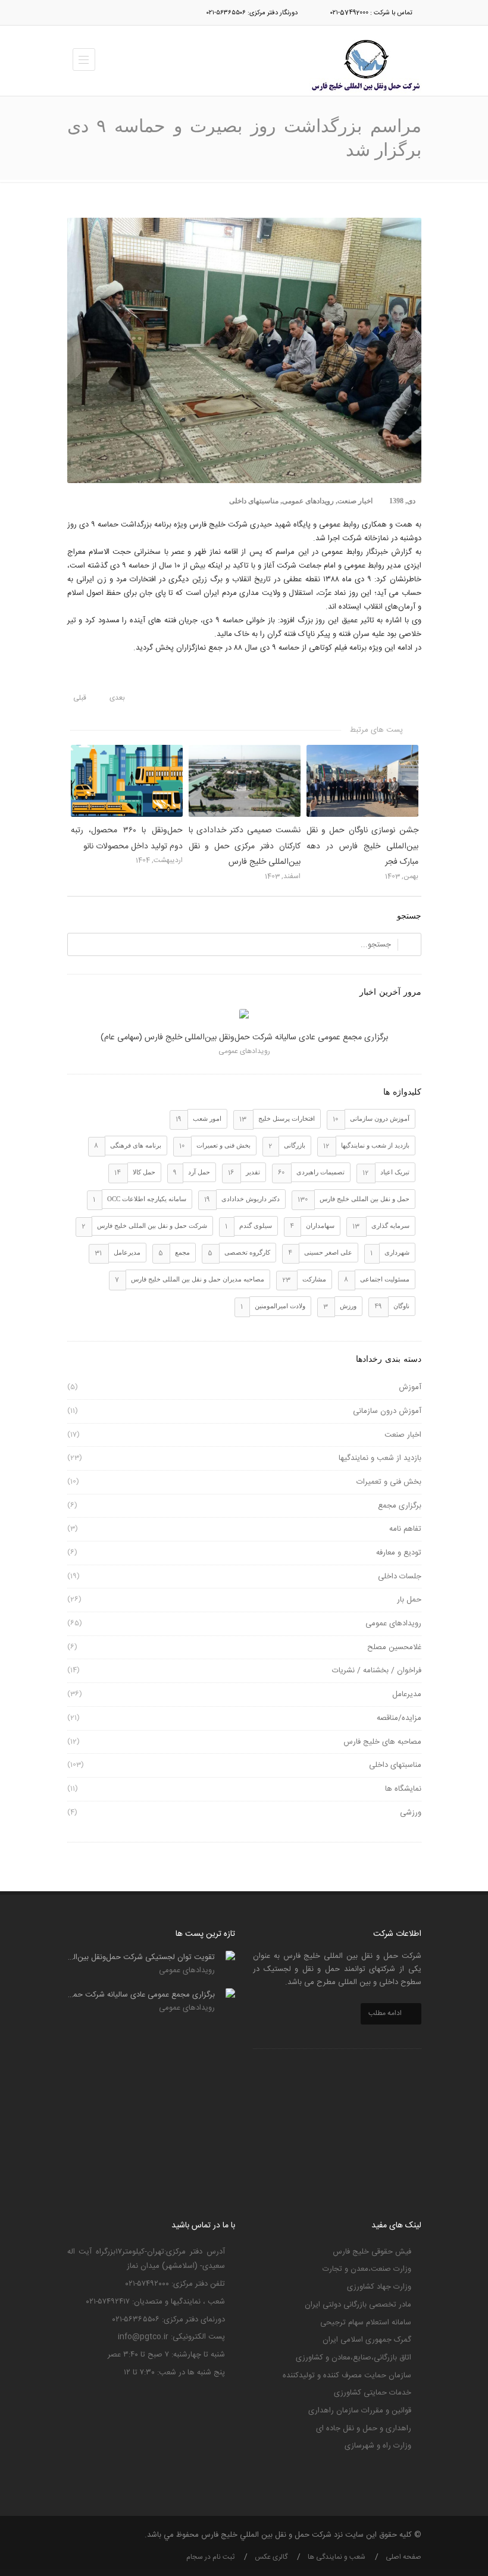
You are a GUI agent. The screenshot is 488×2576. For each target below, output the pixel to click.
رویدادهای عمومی (308, 501)
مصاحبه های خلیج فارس (382, 1742)
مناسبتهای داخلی (254, 501)
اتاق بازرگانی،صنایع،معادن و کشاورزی (354, 2358)
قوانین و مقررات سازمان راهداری (360, 2411)
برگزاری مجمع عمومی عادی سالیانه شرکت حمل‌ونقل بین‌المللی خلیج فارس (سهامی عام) (244, 1038)
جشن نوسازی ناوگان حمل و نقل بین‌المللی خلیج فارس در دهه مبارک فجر (362, 846)
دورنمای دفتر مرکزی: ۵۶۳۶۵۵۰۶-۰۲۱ (169, 2320)
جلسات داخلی (400, 1577)
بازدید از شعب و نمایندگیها (380, 1458)
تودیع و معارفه (399, 1553)
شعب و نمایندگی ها (337, 2557)
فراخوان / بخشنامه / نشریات (377, 1671)
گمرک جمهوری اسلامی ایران (367, 2340)
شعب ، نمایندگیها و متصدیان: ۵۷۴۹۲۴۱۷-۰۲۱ (156, 2302)
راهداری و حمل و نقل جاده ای (364, 2428)
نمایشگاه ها (403, 1789)
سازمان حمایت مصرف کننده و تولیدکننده (347, 2376)
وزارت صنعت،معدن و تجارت (367, 2269)
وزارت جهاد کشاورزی (379, 2287)
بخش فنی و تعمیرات (389, 1482)
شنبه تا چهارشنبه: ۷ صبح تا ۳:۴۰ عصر (166, 2355)
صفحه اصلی (403, 2557)
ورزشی (411, 1813)
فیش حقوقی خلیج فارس (372, 2252)
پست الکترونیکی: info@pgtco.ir (171, 2337)
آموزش (410, 1387)
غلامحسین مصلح (394, 1647)
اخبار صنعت (355, 501)
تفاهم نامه (405, 1529)
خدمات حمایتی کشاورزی (373, 2393)
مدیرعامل (407, 1694)
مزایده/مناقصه (399, 1718)
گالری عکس (271, 2557)
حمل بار (409, 1600)
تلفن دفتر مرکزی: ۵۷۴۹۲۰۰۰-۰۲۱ (175, 2284)
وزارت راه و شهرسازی (378, 2446)
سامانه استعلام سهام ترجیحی (366, 2323)
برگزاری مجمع (400, 1506)
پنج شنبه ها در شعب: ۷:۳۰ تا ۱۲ (174, 2373)
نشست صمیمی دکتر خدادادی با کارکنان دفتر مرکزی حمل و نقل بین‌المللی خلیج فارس (245, 846)
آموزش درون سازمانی (387, 1411)
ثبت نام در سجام (210, 2557)
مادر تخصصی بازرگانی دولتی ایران (358, 2305)
